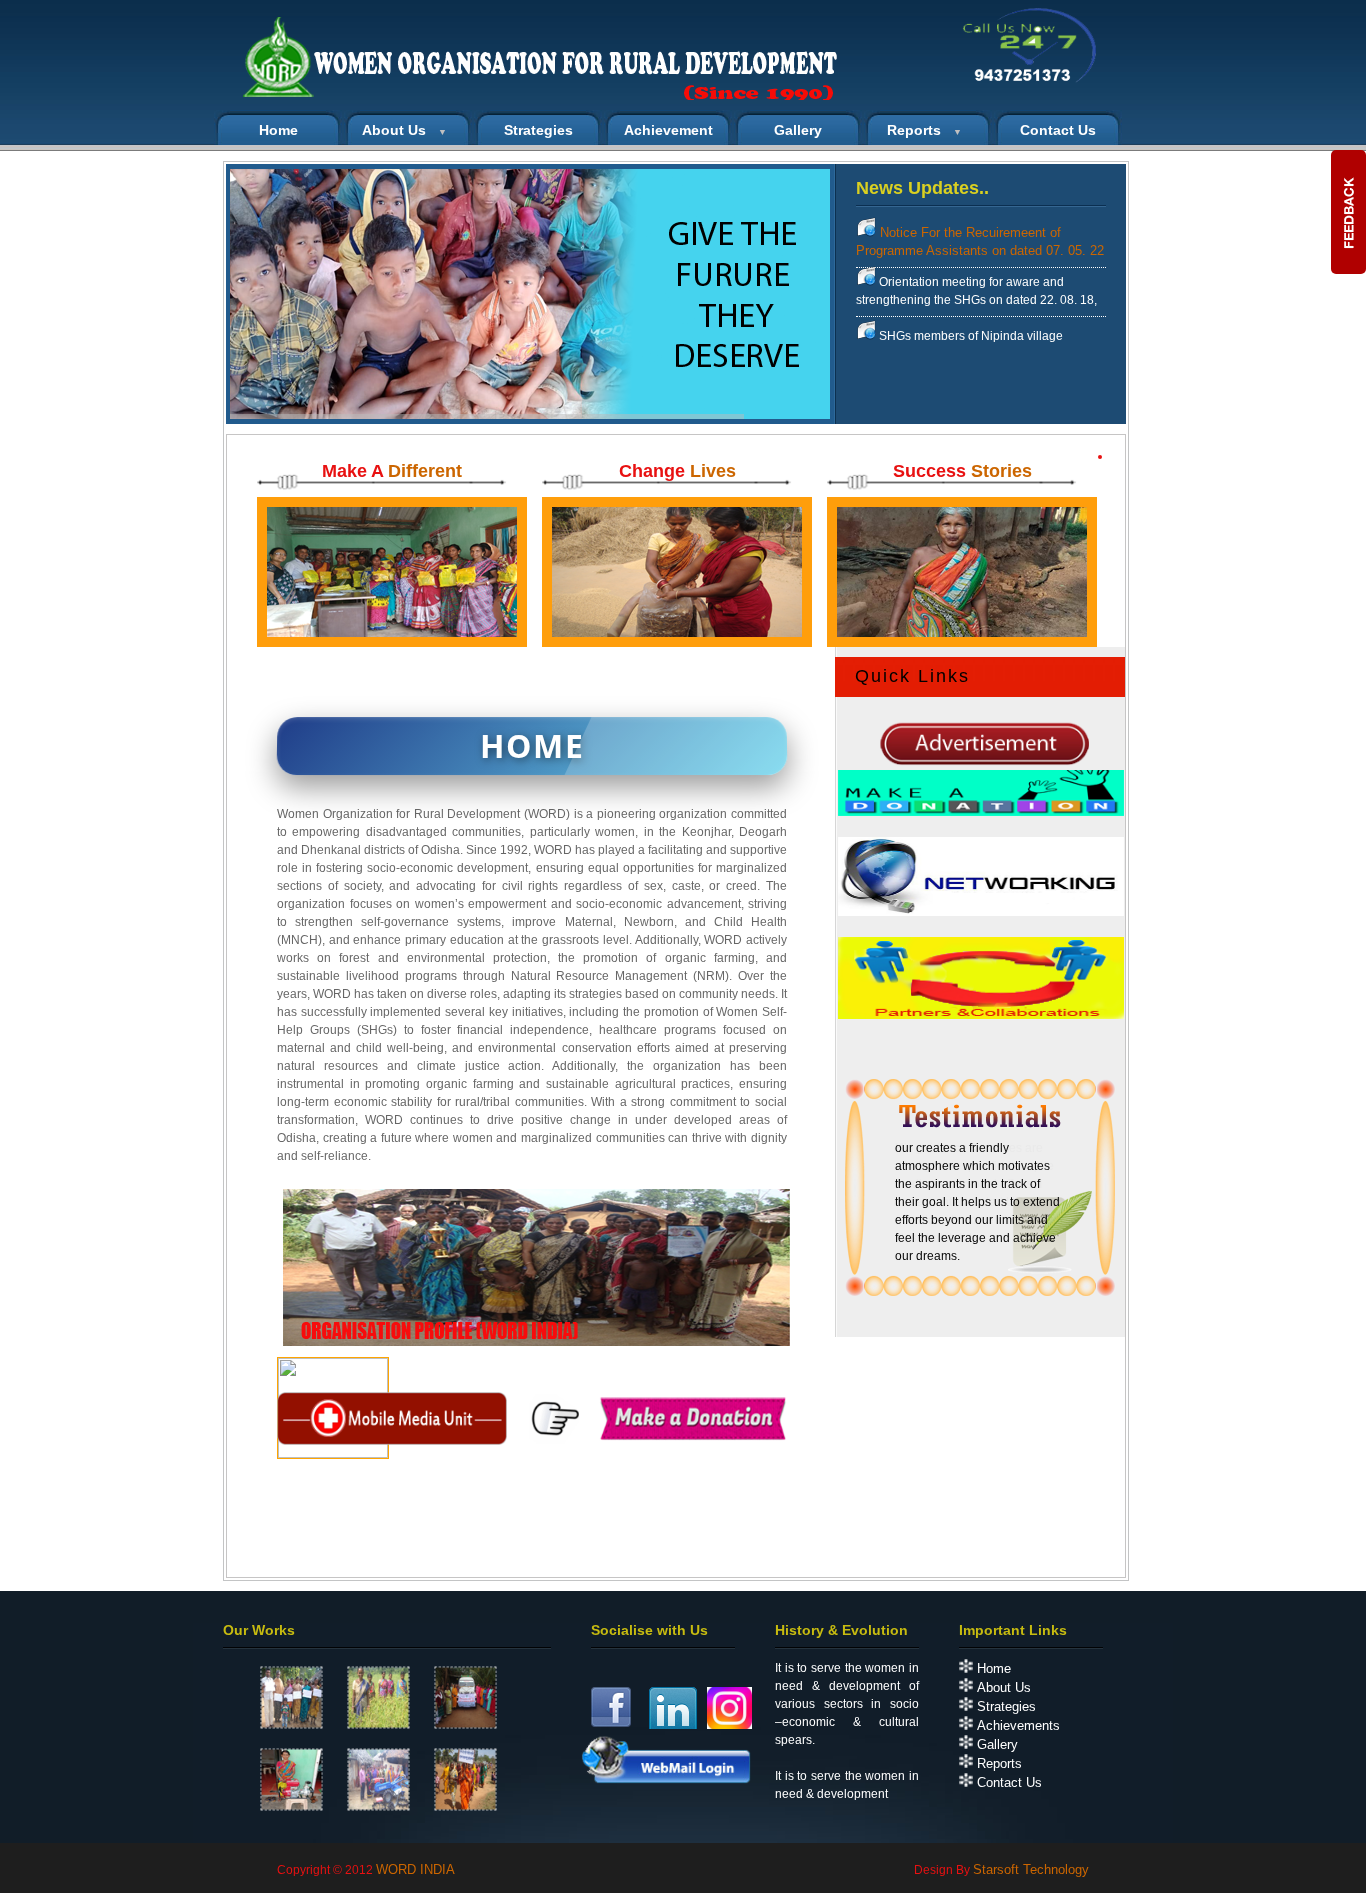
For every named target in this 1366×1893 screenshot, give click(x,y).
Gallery (798, 130)
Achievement (668, 130)
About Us (1002, 1687)
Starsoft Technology (1031, 1869)
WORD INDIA (415, 1869)
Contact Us (1007, 1782)
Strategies (538, 130)
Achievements (1016, 1725)
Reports (997, 1763)
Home (992, 1668)
